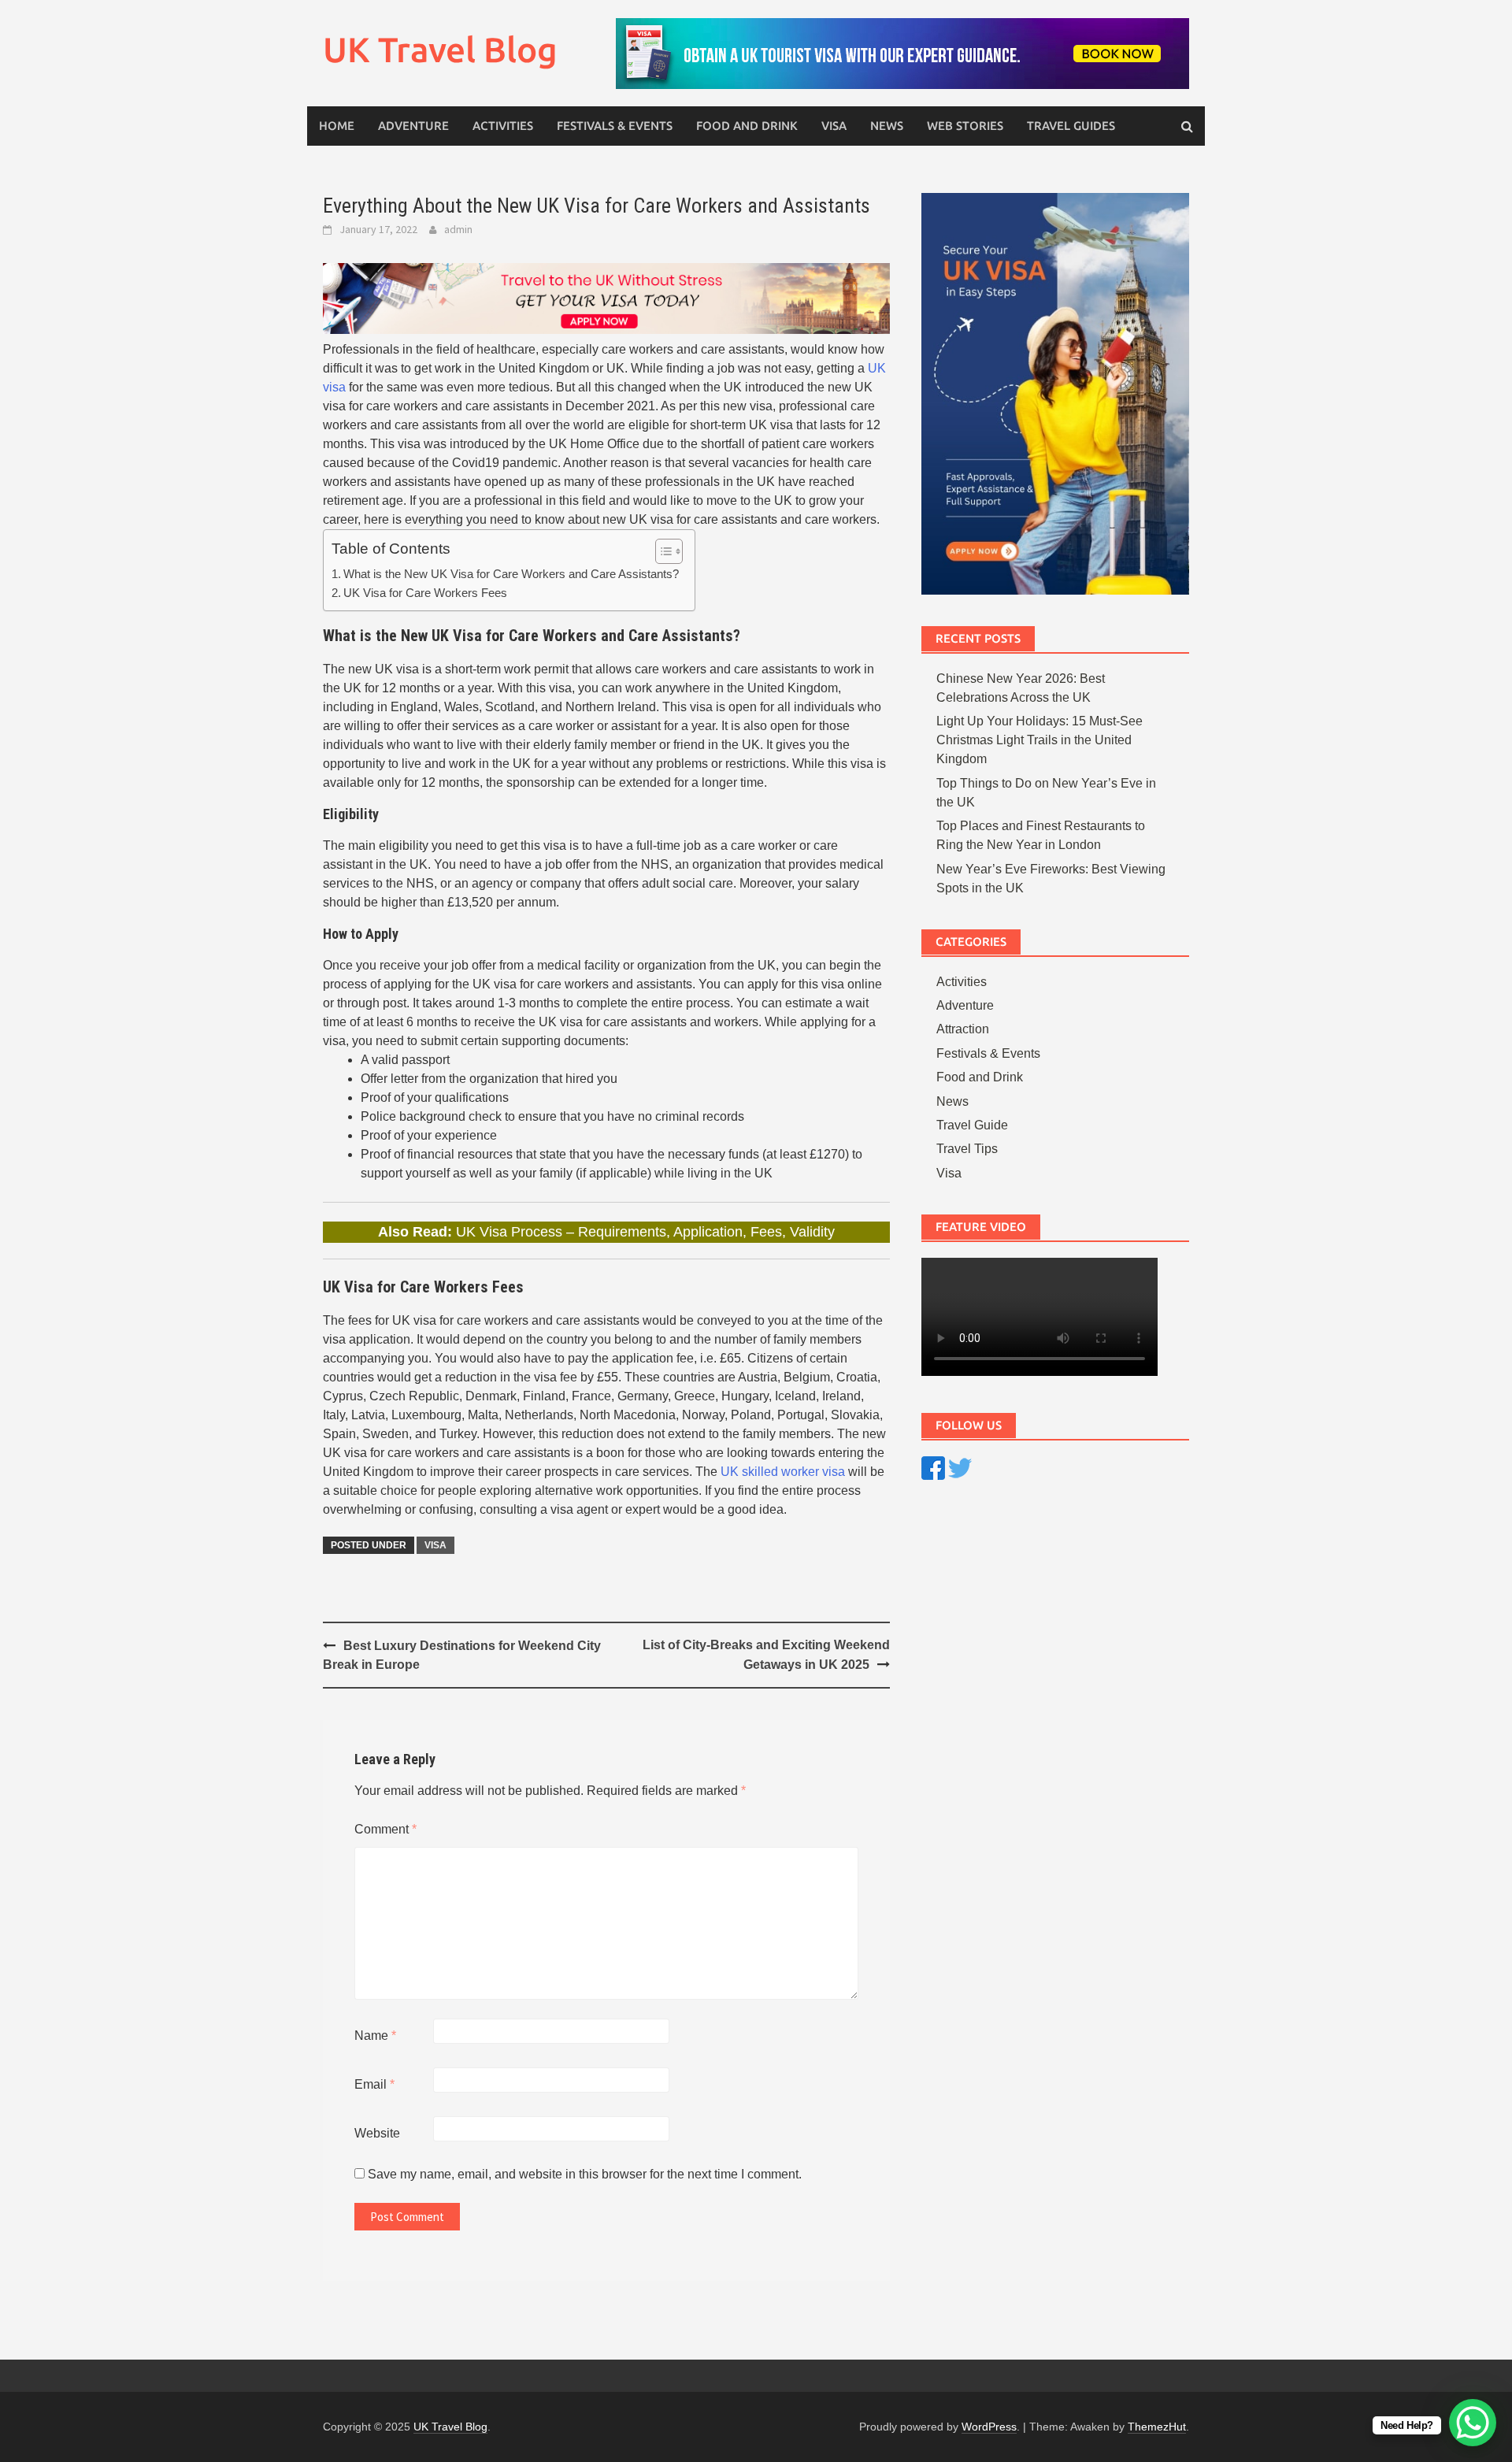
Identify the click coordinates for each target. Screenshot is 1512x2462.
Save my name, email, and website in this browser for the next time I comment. (585, 2174)
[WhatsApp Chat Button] (1473, 2423)
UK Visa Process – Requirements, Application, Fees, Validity (645, 1232)
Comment (385, 1829)
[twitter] (960, 1467)
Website (377, 2133)
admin (458, 229)
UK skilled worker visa (783, 1472)
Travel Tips (967, 1149)
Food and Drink (747, 126)
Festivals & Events (615, 126)
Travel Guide (972, 1125)
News (887, 126)
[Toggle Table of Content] (661, 551)
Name (375, 2036)
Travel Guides (1071, 126)
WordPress (989, 2427)
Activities (503, 126)
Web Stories (965, 126)
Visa (834, 126)
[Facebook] (933, 1467)
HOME (337, 126)
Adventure (413, 126)
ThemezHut (1157, 2427)
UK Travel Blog (440, 49)
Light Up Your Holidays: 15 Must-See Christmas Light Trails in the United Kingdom (1039, 740)
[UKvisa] (606, 297)
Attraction (963, 1029)
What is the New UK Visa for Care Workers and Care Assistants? (511, 574)
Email (374, 2084)
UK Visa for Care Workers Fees (425, 593)
